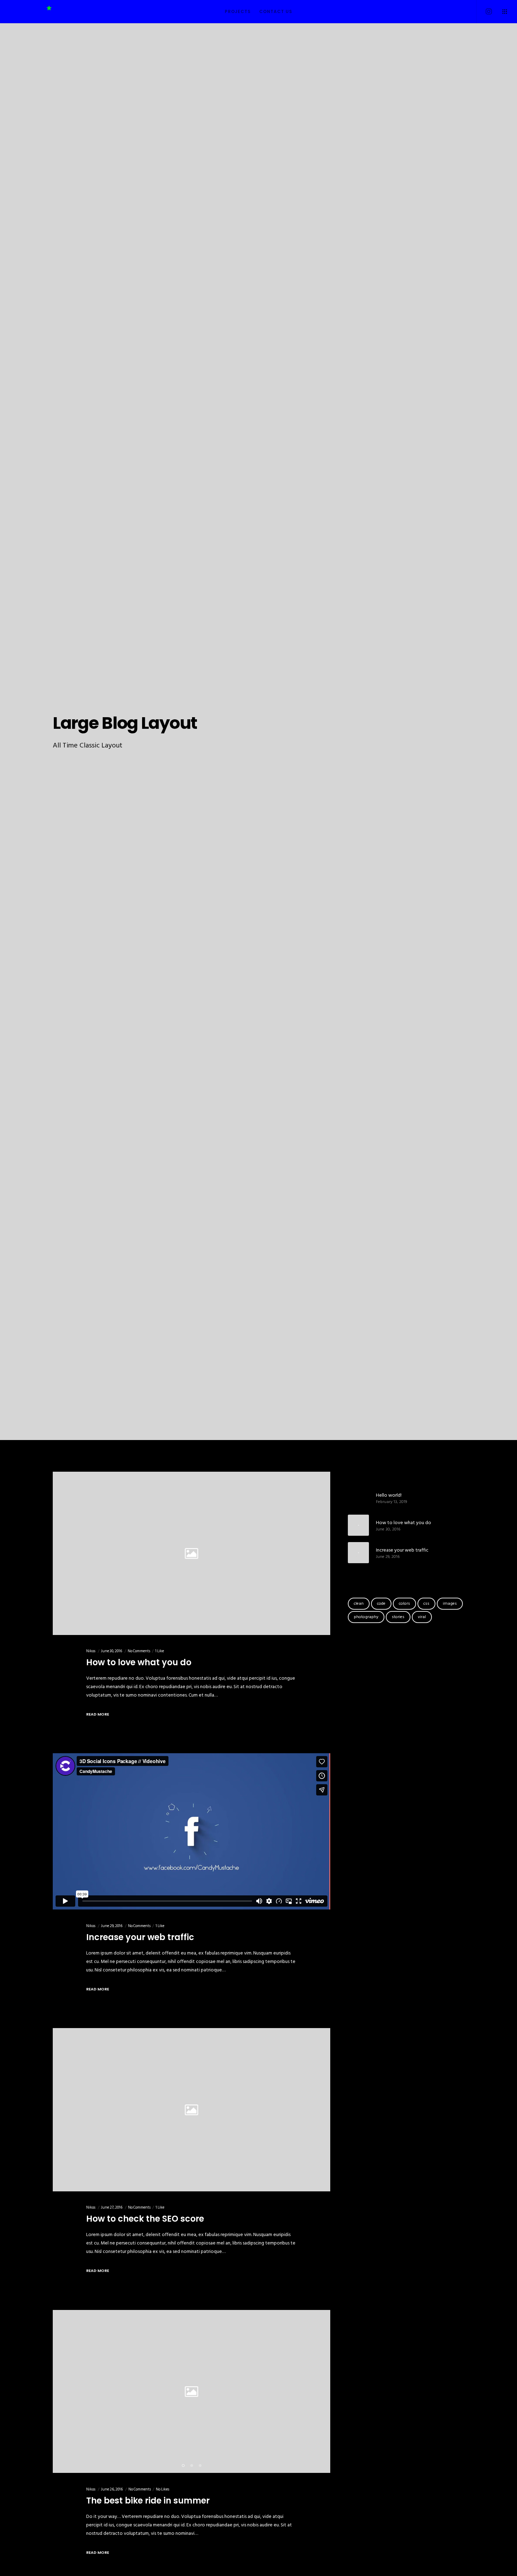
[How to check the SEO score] (192, 2110)
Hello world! (389, 1495)
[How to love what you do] (192, 1553)
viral (422, 1617)
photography (366, 1617)
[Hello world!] (358, 1498)
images (450, 1603)
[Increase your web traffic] (358, 1553)
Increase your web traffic (402, 1550)
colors (404, 1603)
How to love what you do (404, 1523)
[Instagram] (484, 12)
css (426, 1603)
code (381, 1603)
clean (359, 1603)
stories (398, 1617)
